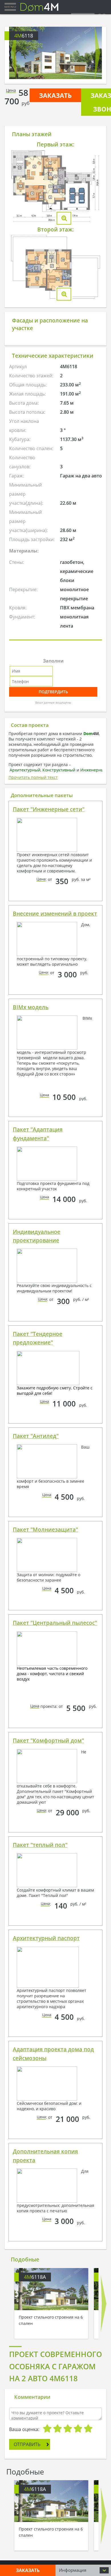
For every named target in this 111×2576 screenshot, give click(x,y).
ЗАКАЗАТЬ (55, 95)
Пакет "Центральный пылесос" (55, 1623)
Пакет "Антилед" (36, 1436)
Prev (14, 53)
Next (97, 53)
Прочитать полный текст (33, 777)
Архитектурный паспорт (46, 1938)
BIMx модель (31, 1007)
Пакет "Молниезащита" (45, 1530)
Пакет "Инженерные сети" (49, 809)
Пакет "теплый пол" (40, 1845)
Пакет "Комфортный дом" (48, 1741)
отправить (27, 2444)
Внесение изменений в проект (55, 914)
